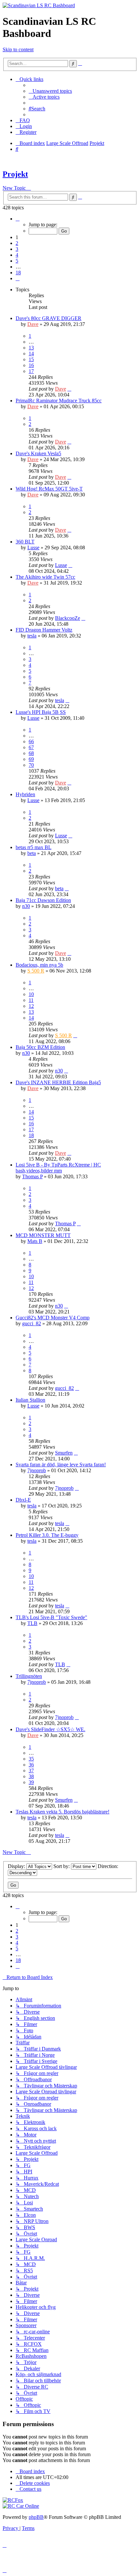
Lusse (33, 547)
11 (31, 1000)
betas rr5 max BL (34, 847)
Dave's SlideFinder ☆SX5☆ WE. (50, 1729)
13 (31, 348)
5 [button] (17, 261)
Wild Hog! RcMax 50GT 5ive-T (49, 489)
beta (32, 853)
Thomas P (32, 1176)
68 (31, 753)
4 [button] (17, 255)
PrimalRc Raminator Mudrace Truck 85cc (59, 401)
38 (31, 1776)
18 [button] (18, 273)
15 (31, 359)
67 (31, 747)
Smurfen (64, 1453)
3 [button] (17, 249)
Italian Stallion (30, 1400)
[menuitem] (50, 91)
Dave (33, 324)
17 (31, 371)
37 (31, 1771)
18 (31, 1135)
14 (31, 354)
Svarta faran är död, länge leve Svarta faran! (61, 1465)
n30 (26, 906)
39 (31, 1782)
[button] (18, 219)
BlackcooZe (68, 618)
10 (31, 994)
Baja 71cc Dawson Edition (43, 900)
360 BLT (25, 542)
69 (31, 759)
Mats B (35, 1241)
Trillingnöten (29, 1676)
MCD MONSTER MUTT (43, 1235)
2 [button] (17, 243)
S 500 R (36, 971)
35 (31, 1759)
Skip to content (18, 49)
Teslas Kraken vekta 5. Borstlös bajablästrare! (63, 1812)
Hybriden (25, 794)
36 (31, 1765)
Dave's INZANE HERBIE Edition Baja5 (58, 1082)
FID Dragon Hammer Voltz (44, 630)
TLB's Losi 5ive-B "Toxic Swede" (51, 1617)
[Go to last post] (69, 389)
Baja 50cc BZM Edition (40, 1047)
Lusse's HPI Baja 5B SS (41, 712)
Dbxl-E (23, 1500)
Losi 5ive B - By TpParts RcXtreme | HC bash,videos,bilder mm (58, 1168)
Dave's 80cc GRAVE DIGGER (49, 318)
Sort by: (62, 1866)
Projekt (15, 174)
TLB (32, 1623)
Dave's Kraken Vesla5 (38, 453)
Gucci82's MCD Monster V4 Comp (53, 1318)
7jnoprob (37, 1470)
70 (31, 765)
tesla (32, 636)
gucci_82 (32, 1323)
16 (31, 365)
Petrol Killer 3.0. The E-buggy (47, 1535)
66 (31, 741)
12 (31, 1006)
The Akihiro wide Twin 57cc (45, 577)
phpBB (36, 2517)
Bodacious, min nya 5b (39, 965)
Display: (17, 1866)
